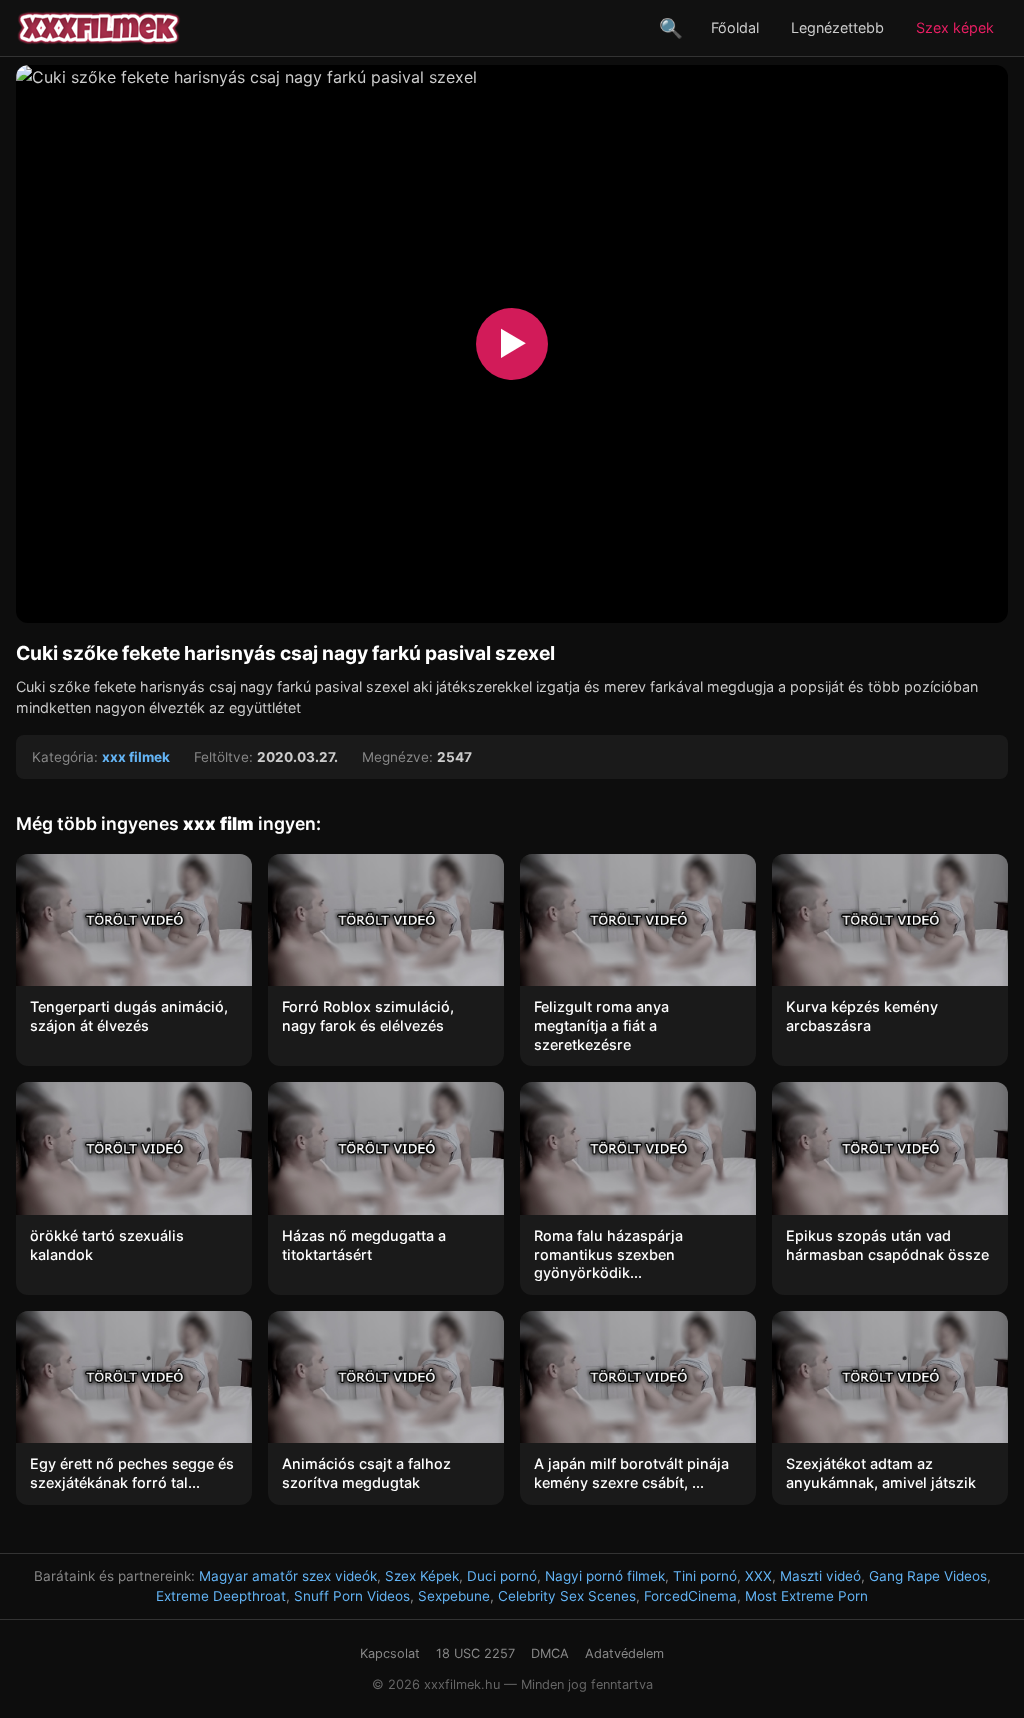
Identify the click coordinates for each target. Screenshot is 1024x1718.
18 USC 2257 (475, 1653)
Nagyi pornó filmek (605, 1576)
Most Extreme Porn (806, 1596)
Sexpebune (454, 1596)
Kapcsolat (390, 1653)
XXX (758, 1576)
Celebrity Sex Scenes (567, 1596)
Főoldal (735, 27)
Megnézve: (397, 757)
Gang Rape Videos (928, 1576)
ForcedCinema (690, 1596)
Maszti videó (820, 1576)
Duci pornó (502, 1576)
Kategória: (65, 757)
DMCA (550, 1653)
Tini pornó (705, 1576)
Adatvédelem (624, 1653)
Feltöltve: (223, 757)
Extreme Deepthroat (221, 1596)
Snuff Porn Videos (352, 1596)
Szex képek (955, 27)
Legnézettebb (837, 27)
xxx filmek (136, 757)
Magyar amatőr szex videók (288, 1576)
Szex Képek (422, 1576)
